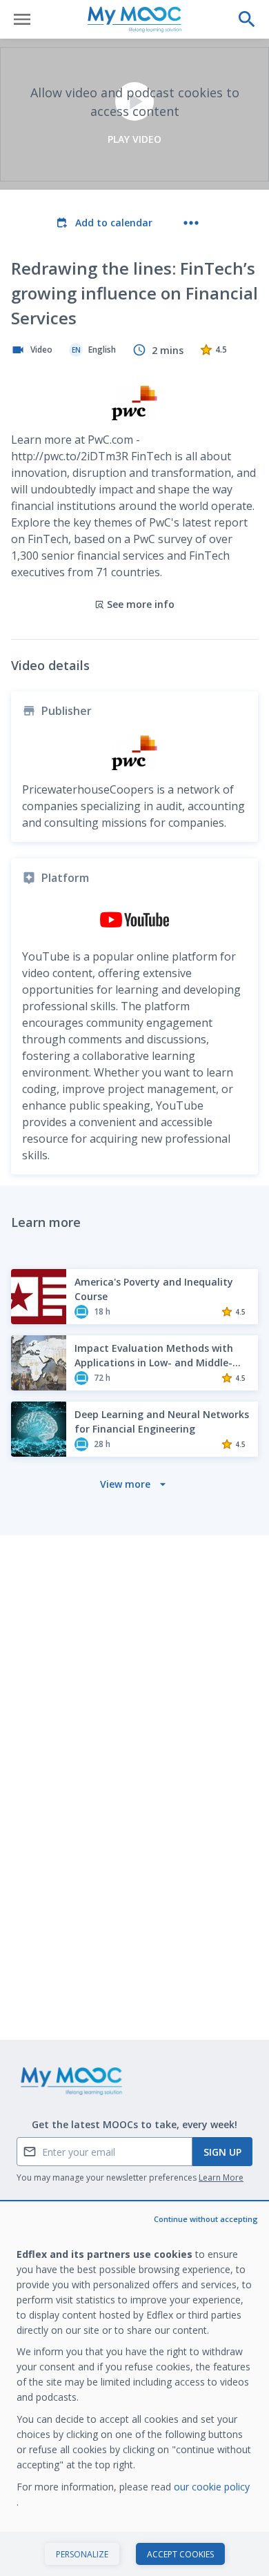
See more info (141, 604)
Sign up (222, 2152)
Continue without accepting (206, 2219)
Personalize (82, 2554)
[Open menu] (22, 19)
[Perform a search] (247, 19)
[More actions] (191, 223)
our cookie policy (212, 2487)
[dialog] (134, 2389)
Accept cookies (180, 2554)
